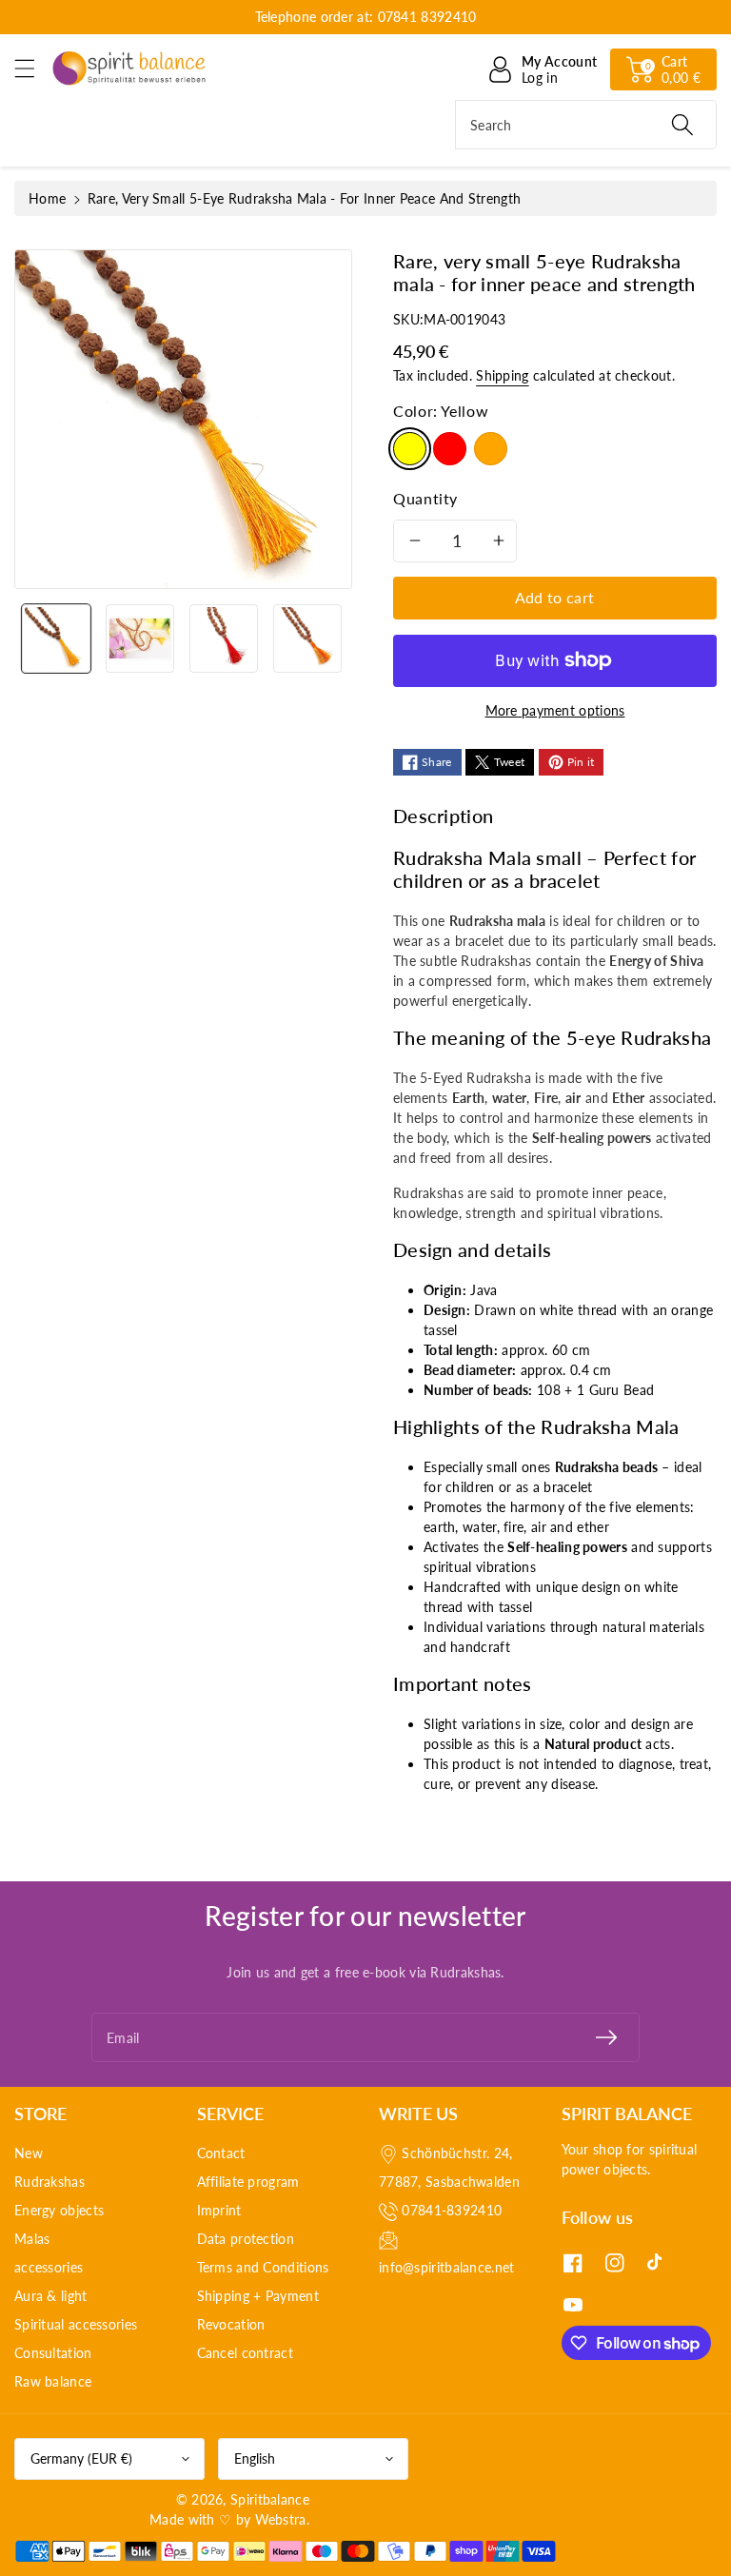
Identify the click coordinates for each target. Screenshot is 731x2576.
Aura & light (51, 2296)
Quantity (425, 498)
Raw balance (53, 2381)
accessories (49, 2267)
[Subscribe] (606, 2037)
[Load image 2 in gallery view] (140, 639)
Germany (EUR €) (81, 2458)
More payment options (555, 710)
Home (47, 198)
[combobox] (586, 125)
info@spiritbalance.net (447, 2267)
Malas (32, 2239)
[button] (33, 68)
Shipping (502, 375)
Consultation (53, 2353)
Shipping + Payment (258, 2296)
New (29, 2153)
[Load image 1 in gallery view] (56, 639)
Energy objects (59, 2210)
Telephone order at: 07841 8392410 (366, 17)
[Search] (682, 125)
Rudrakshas (49, 2182)
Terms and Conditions (263, 2267)
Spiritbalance (270, 2499)
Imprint (219, 2210)
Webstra (281, 2519)
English (255, 2458)
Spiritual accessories (76, 2324)
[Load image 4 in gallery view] (307, 639)
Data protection (246, 2239)
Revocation (231, 2324)
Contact (221, 2153)
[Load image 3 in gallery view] (224, 639)
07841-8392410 (452, 2210)
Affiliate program (248, 2182)
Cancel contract (246, 2353)
